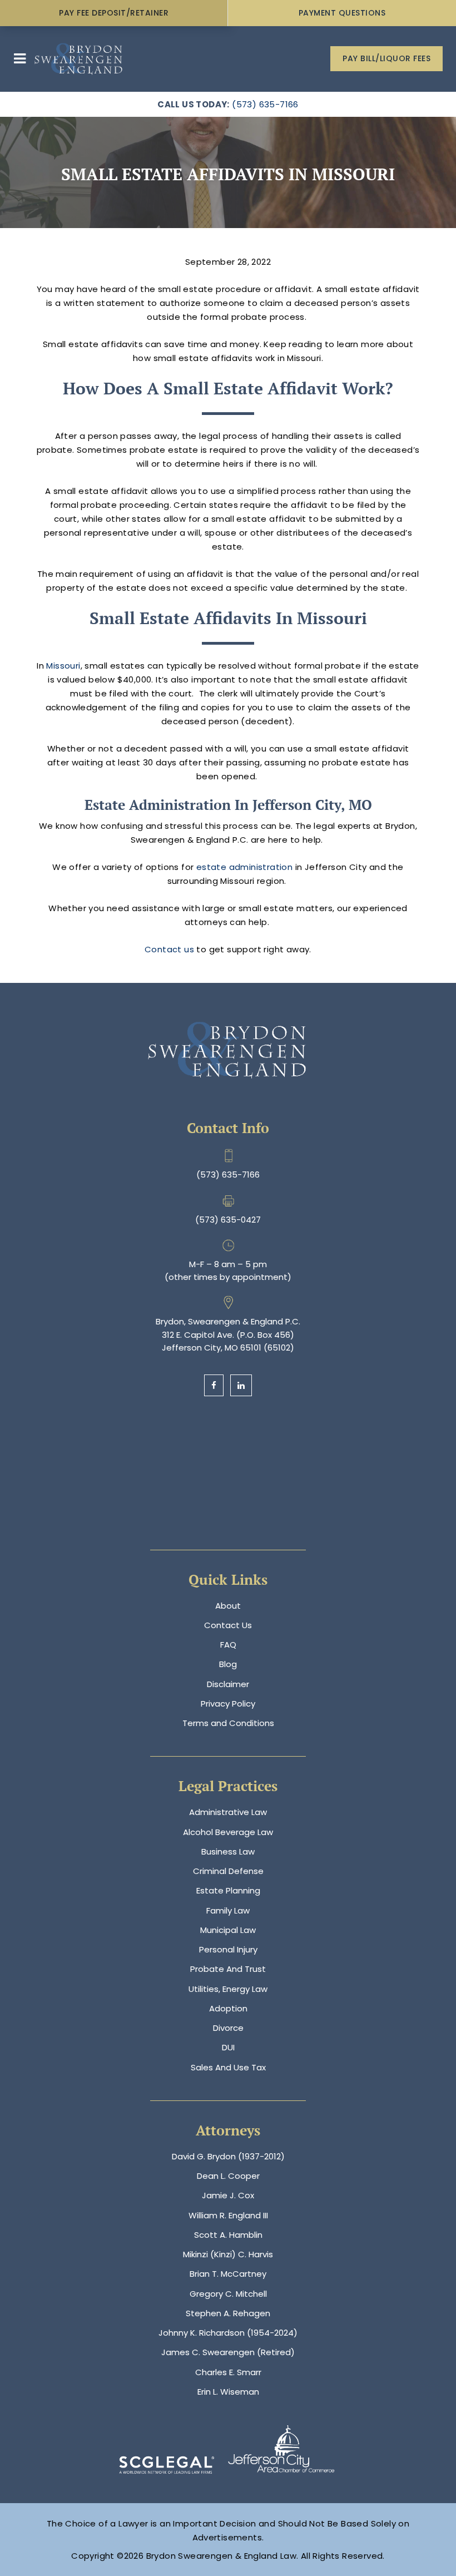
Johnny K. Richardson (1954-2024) (228, 2333)
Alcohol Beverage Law (228, 1832)
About (228, 1606)
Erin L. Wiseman (228, 2392)
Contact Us (228, 1625)
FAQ (228, 1645)
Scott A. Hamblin (228, 2235)
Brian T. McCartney (228, 2274)
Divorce (228, 2028)
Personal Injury (228, 1949)
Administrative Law (228, 1812)
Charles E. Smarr (228, 2372)
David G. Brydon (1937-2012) (228, 2156)
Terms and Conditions (228, 1723)
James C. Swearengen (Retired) (228, 2352)
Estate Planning (228, 1890)
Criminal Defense (228, 1871)
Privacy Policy (228, 1704)
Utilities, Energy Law (228, 1989)
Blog (228, 1664)
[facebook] (214, 1385)
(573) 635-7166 (265, 104)
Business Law (228, 1851)
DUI (228, 2047)
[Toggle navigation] (20, 59)
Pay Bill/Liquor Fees (386, 58)
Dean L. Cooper (228, 2176)
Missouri (63, 666)
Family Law (228, 1910)
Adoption (228, 2008)
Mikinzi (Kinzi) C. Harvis (228, 2254)
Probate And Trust (228, 1969)
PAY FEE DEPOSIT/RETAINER (114, 13)
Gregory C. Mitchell (228, 2294)
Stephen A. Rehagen (228, 2313)
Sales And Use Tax (228, 2067)
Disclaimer (228, 1684)
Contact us (169, 949)
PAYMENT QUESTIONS (342, 13)
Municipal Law (228, 1930)
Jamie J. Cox (228, 2195)
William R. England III (228, 2215)
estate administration (244, 867)
